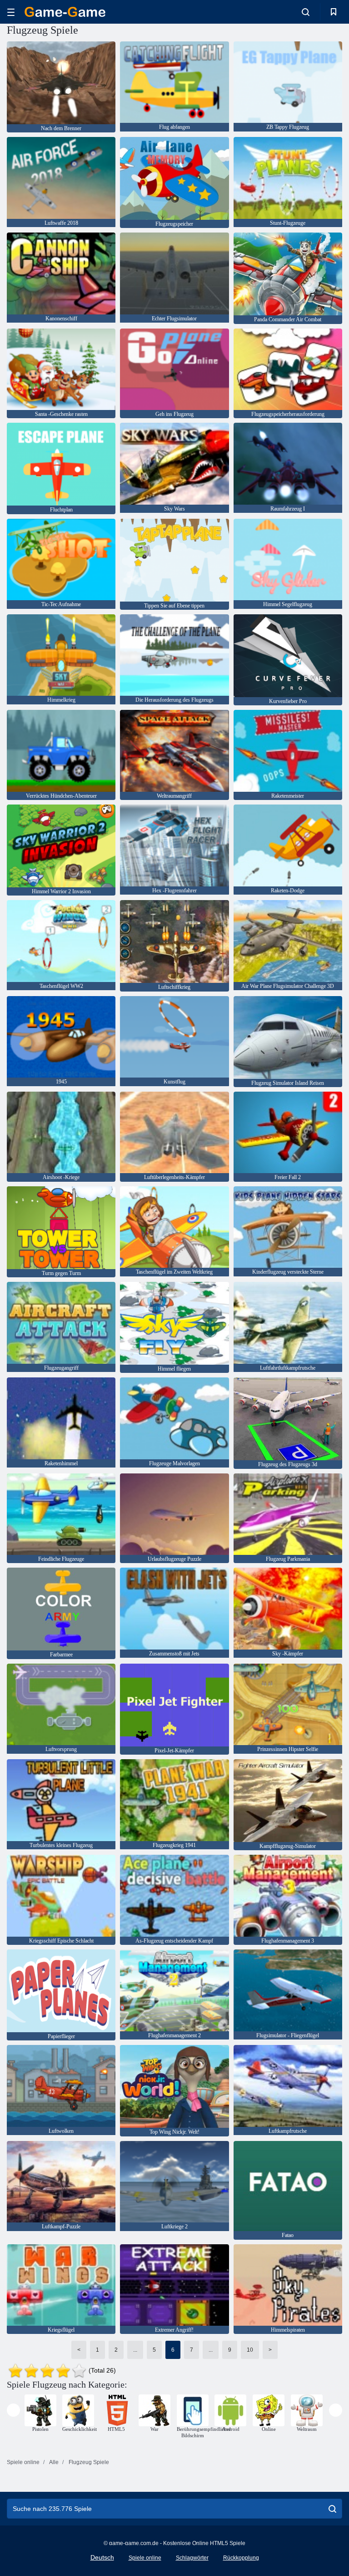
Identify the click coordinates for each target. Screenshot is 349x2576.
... (135, 2350)
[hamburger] (11, 12)
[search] (332, 2509)
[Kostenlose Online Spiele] (65, 12)
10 (250, 2350)
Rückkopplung (241, 2558)
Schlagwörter (192, 2558)
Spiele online (145, 2558)
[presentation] (13, 2410)
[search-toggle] (306, 12)
